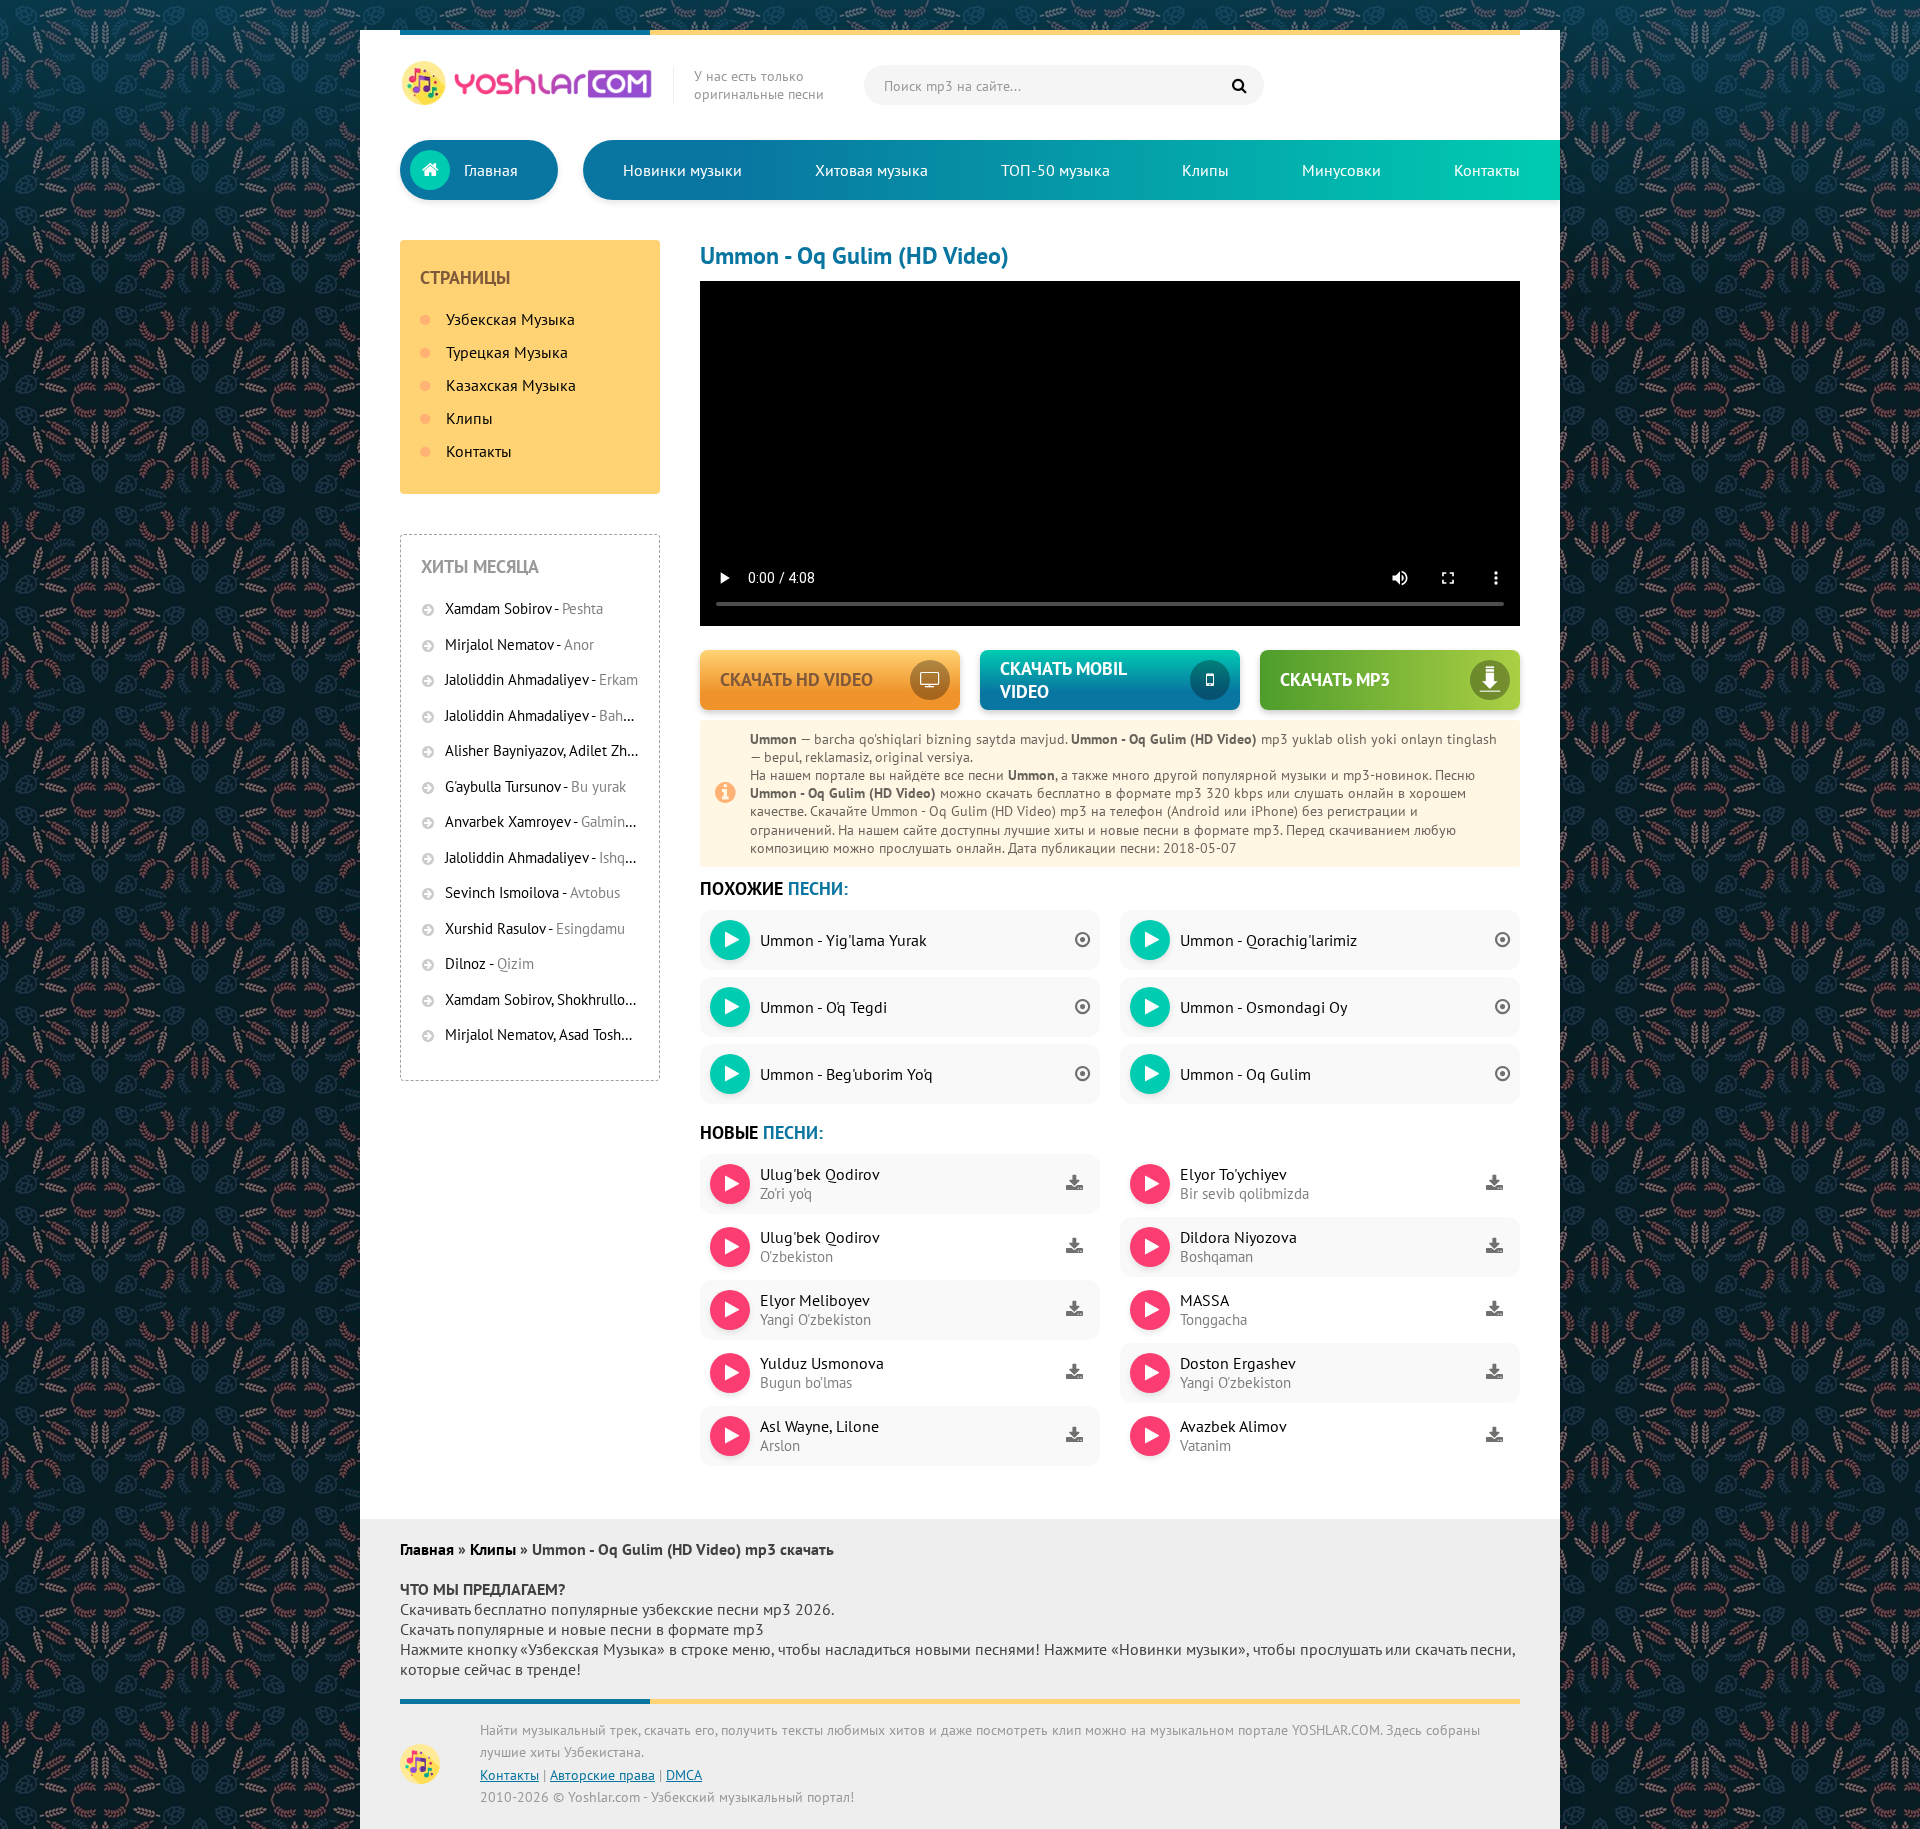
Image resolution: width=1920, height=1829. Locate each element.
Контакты (1487, 170)
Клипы (1205, 170)
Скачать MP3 (1335, 679)
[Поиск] (1239, 85)
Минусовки (1341, 170)
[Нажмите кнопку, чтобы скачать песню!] (1074, 1184)
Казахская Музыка (511, 385)
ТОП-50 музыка (1055, 170)
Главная (491, 170)
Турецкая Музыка (507, 352)
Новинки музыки (682, 170)
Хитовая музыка (871, 170)
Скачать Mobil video (1063, 680)
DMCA (684, 1775)
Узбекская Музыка (510, 319)
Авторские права (602, 1775)
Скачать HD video (796, 679)
